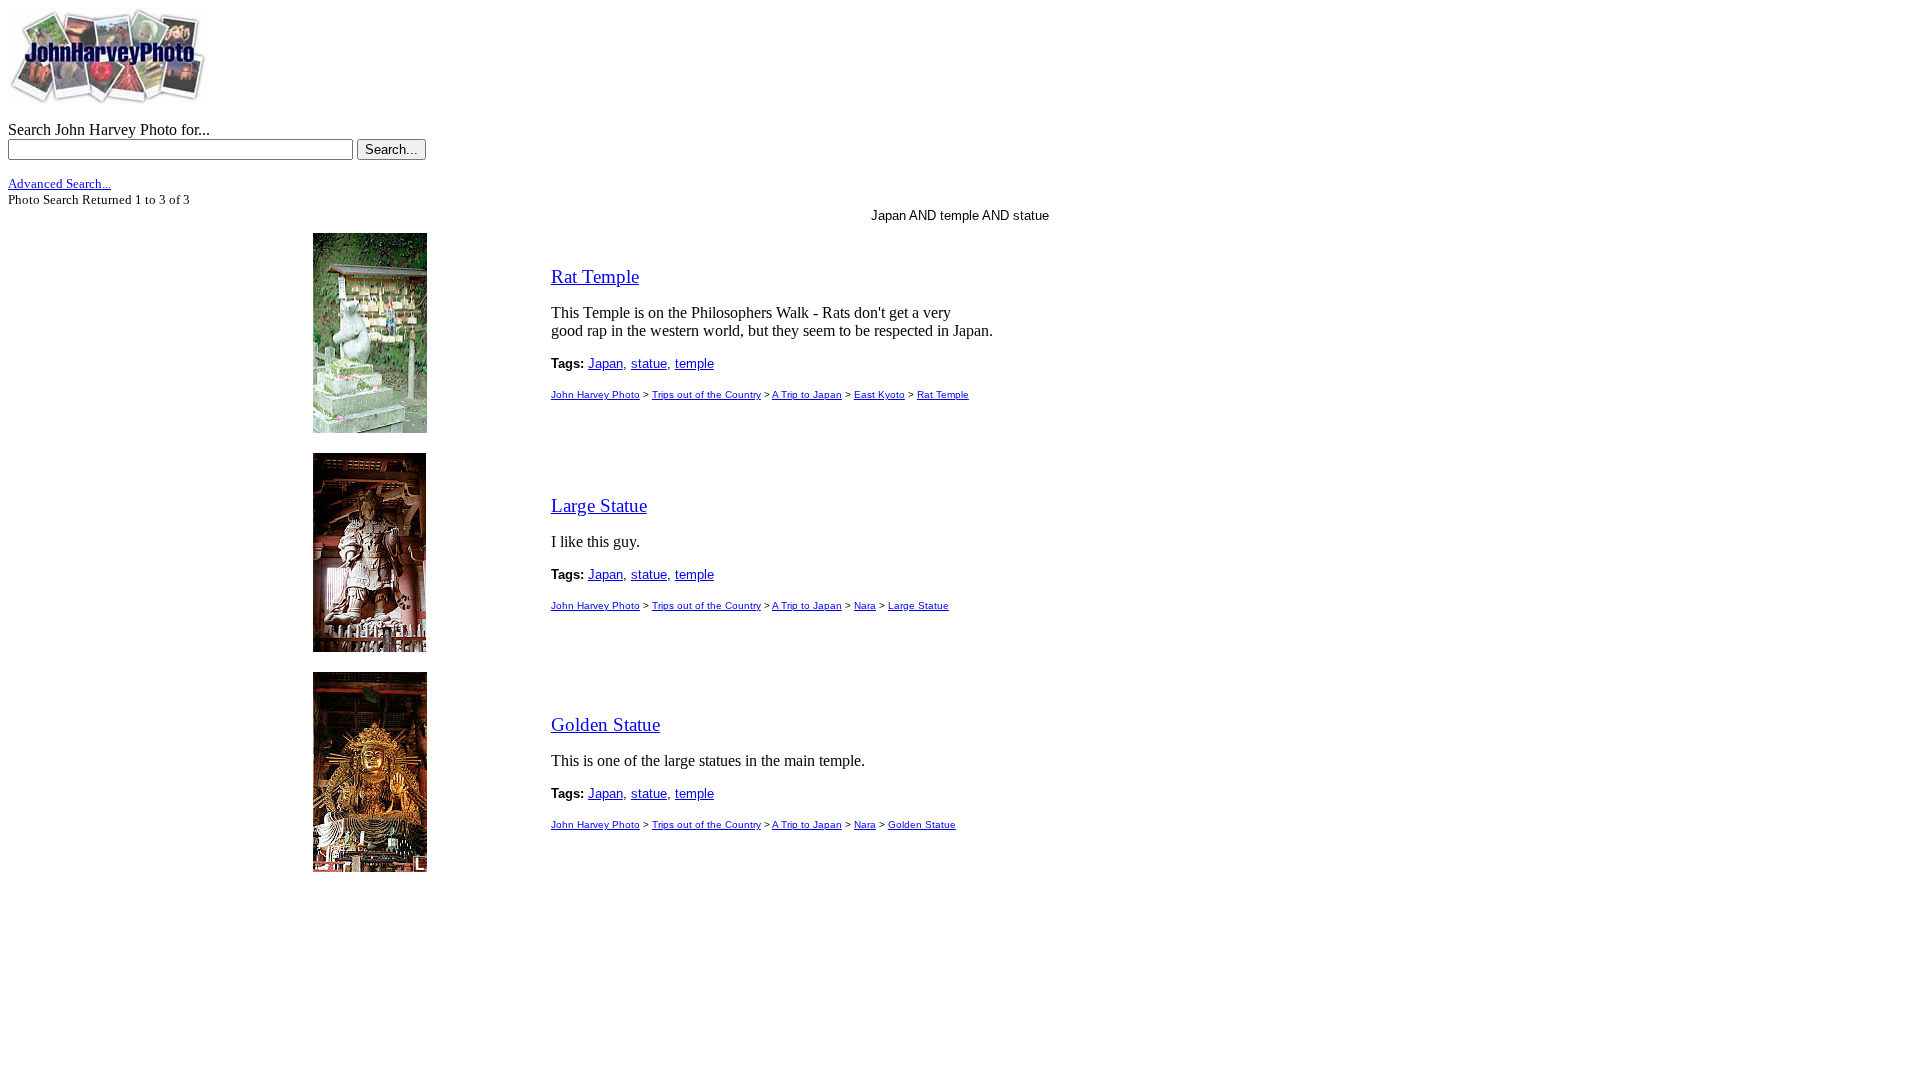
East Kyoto (879, 394)
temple (694, 363)
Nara (865, 605)
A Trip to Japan (807, 394)
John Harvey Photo (595, 394)
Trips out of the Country (706, 394)
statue (649, 363)
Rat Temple (943, 394)
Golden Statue (922, 824)
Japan (605, 363)
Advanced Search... (59, 183)
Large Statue (918, 605)
